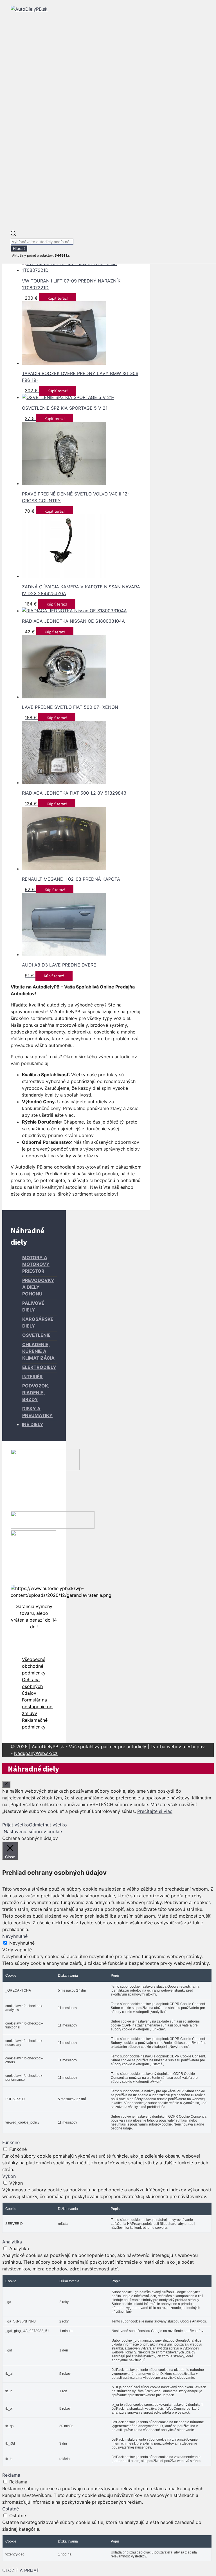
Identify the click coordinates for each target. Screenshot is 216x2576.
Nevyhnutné (22, 1943)
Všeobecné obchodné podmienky (34, 1666)
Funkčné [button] (11, 2142)
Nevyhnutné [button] (15, 1936)
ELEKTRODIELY (39, 1367)
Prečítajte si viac (155, 1811)
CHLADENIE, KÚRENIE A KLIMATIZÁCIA (38, 1351)
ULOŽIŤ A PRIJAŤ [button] (21, 2570)
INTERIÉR (32, 1376)
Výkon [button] (9, 2176)
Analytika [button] (12, 2242)
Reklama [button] (11, 2475)
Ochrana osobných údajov (32, 1686)
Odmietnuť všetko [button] (48, 1825)
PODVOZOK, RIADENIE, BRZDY (36, 1393)
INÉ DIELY (33, 1424)
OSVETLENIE (36, 1335)
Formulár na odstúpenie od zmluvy (37, 1707)
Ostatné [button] (11, 2509)
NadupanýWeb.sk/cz (36, 1753)
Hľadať (19, 248)
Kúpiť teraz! (58, 298)
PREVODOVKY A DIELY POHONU (38, 1287)
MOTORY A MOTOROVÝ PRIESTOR (36, 1264)
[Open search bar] (13, 235)
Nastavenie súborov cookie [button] (33, 1831)
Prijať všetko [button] (16, 1825)
